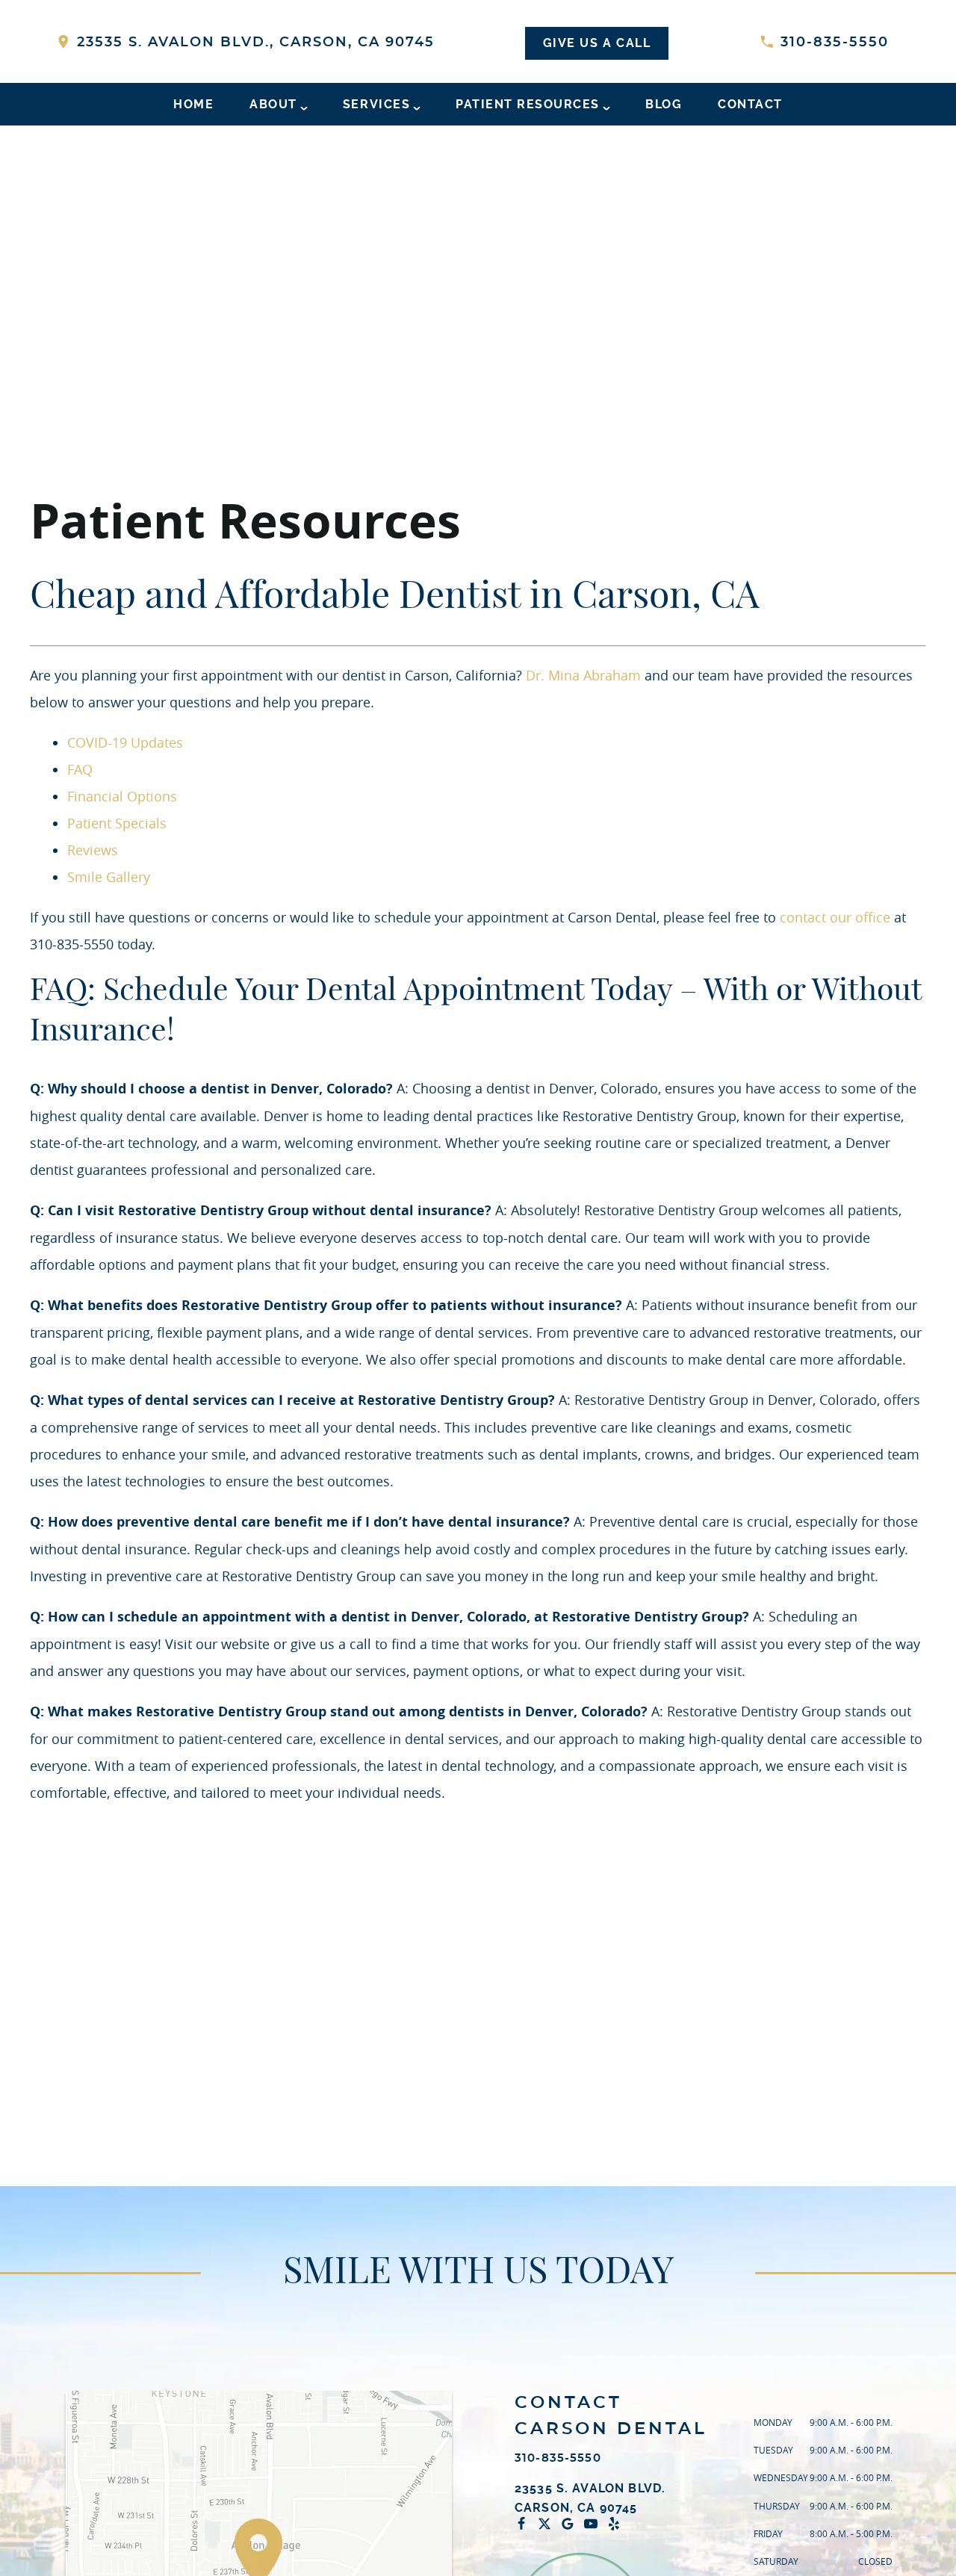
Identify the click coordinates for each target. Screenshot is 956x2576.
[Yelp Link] (618, 2524)
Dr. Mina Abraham (583, 675)
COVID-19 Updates (125, 742)
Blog (664, 104)
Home (193, 104)
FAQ (80, 769)
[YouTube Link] (595, 2524)
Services (376, 104)
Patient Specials (117, 823)
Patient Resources (528, 104)
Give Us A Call (597, 43)
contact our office (835, 917)
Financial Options (122, 796)
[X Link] (548, 2524)
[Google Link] (571, 2524)
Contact (750, 104)
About (273, 104)
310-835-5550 (832, 43)
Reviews (93, 850)
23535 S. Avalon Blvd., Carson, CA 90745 (253, 43)
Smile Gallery (109, 877)
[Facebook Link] (525, 2524)
